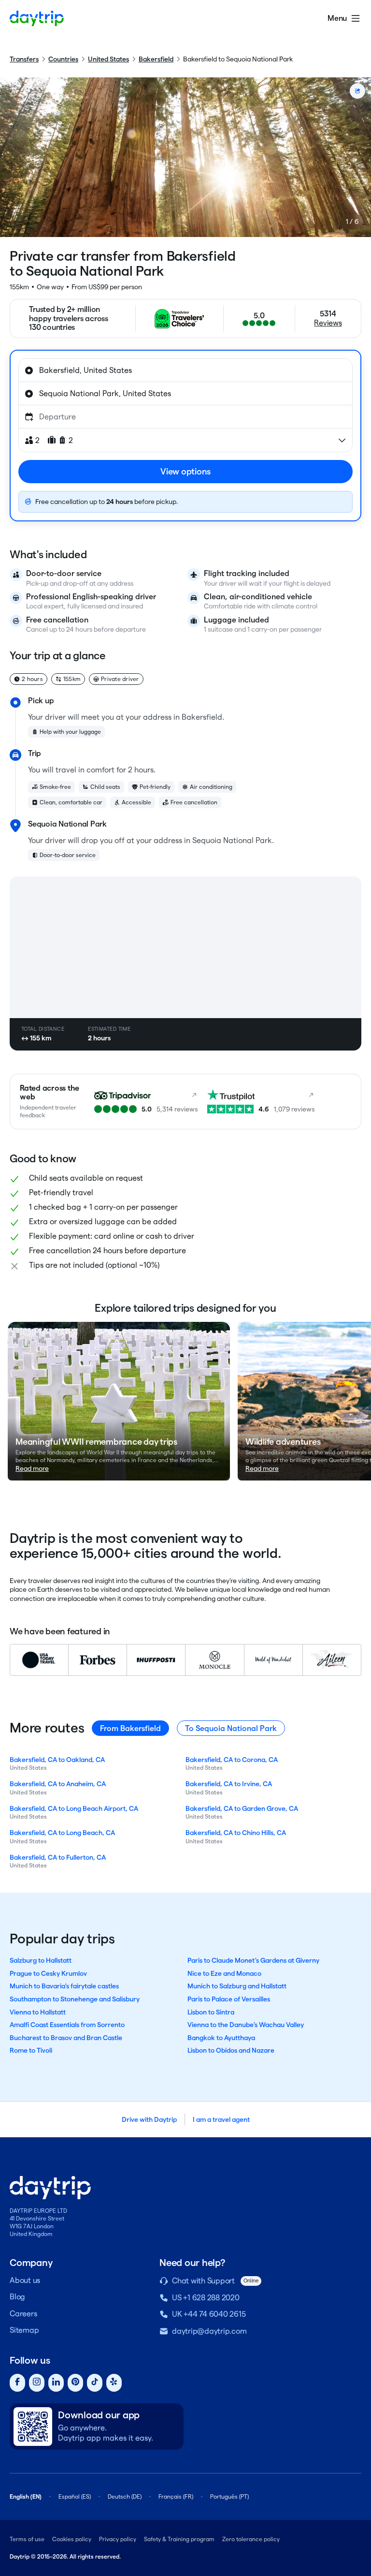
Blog (17, 2297)
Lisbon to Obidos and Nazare (231, 2050)
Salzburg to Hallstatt (41, 1960)
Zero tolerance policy (251, 2539)
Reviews (328, 323)
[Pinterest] (75, 2383)
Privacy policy (118, 2539)
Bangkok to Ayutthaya (221, 2038)
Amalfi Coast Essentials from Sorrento (67, 2025)
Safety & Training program (179, 2539)
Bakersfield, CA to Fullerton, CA (58, 1857)
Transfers (24, 59)
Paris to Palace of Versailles (229, 1999)
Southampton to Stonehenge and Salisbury (75, 1999)
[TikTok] (95, 2383)
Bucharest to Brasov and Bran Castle (66, 2038)
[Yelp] (114, 2383)
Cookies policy (72, 2539)
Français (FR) (176, 2496)
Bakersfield (156, 59)
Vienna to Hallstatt (38, 2012)
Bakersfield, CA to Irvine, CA (229, 1784)
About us (25, 2280)
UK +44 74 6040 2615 (209, 2314)
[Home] (37, 18)
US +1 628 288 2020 (206, 2298)
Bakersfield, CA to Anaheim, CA (58, 1784)
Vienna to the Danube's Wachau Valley (246, 2025)
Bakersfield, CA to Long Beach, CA (62, 1833)
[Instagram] (37, 2383)
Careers (23, 2314)
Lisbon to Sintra (211, 2012)
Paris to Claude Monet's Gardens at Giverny (253, 1960)
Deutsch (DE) (125, 2496)
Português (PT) (229, 2496)
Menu (337, 18)
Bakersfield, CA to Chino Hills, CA (236, 1833)
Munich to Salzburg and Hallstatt (237, 1986)
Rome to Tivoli (31, 2050)
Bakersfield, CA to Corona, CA (232, 1760)
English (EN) (26, 2496)
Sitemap (24, 2330)
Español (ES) (75, 2496)
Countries (63, 59)
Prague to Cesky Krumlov (48, 1973)
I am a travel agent (221, 2119)
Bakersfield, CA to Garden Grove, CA (242, 1808)
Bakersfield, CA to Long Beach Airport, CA (74, 1808)
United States (108, 59)
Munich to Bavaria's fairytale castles (64, 1986)
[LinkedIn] (56, 2383)
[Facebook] (17, 2383)
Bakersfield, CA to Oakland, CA (57, 1760)
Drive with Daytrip (149, 2119)
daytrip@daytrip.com (209, 2331)
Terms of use (27, 2539)
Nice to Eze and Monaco (224, 1973)
